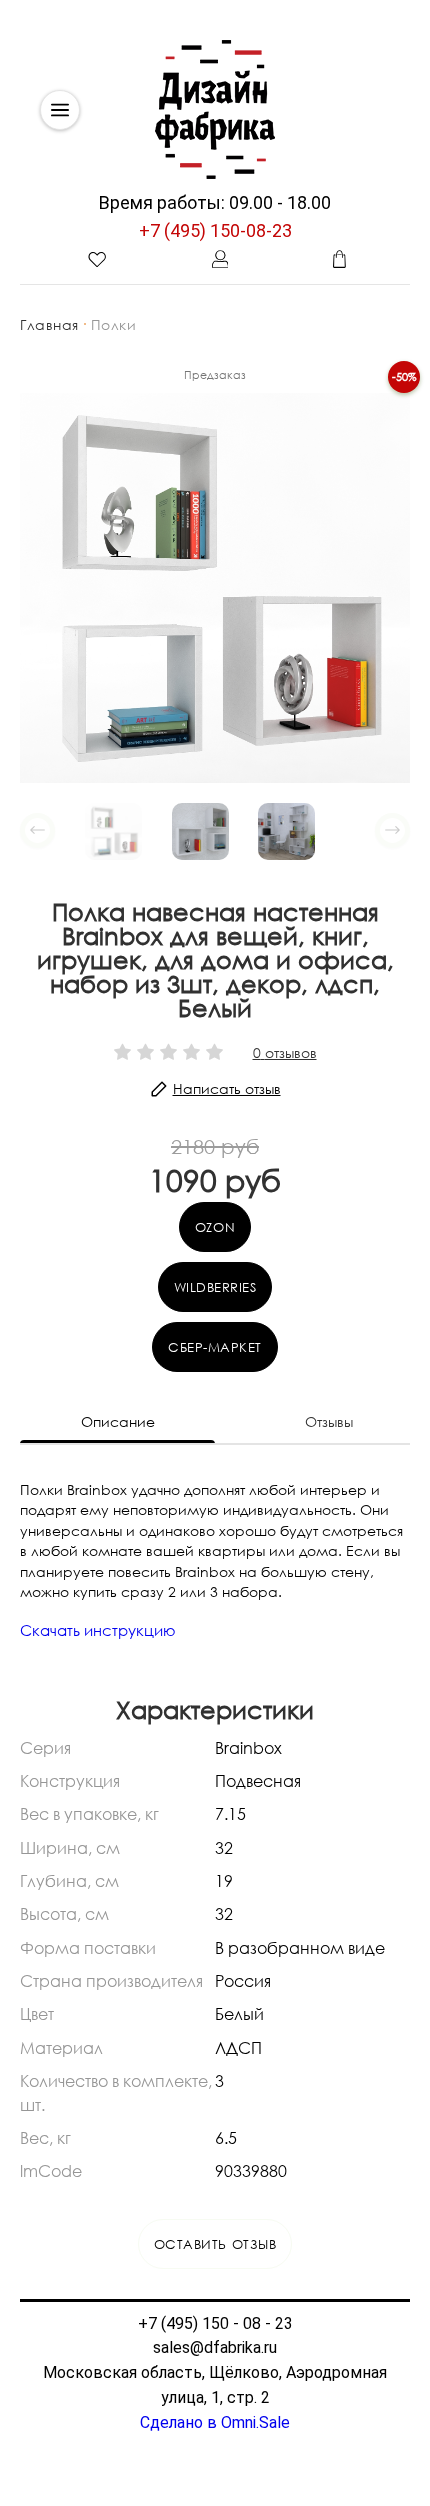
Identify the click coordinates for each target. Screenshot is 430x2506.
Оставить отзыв (215, 2244)
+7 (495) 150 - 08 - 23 (215, 2323)
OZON (215, 1227)
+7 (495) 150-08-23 (215, 230)
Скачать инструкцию (98, 1630)
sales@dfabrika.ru (215, 2347)
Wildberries (215, 1287)
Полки (114, 324)
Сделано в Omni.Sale (215, 2422)
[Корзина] (340, 259)
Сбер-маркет (215, 1347)
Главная (49, 324)
